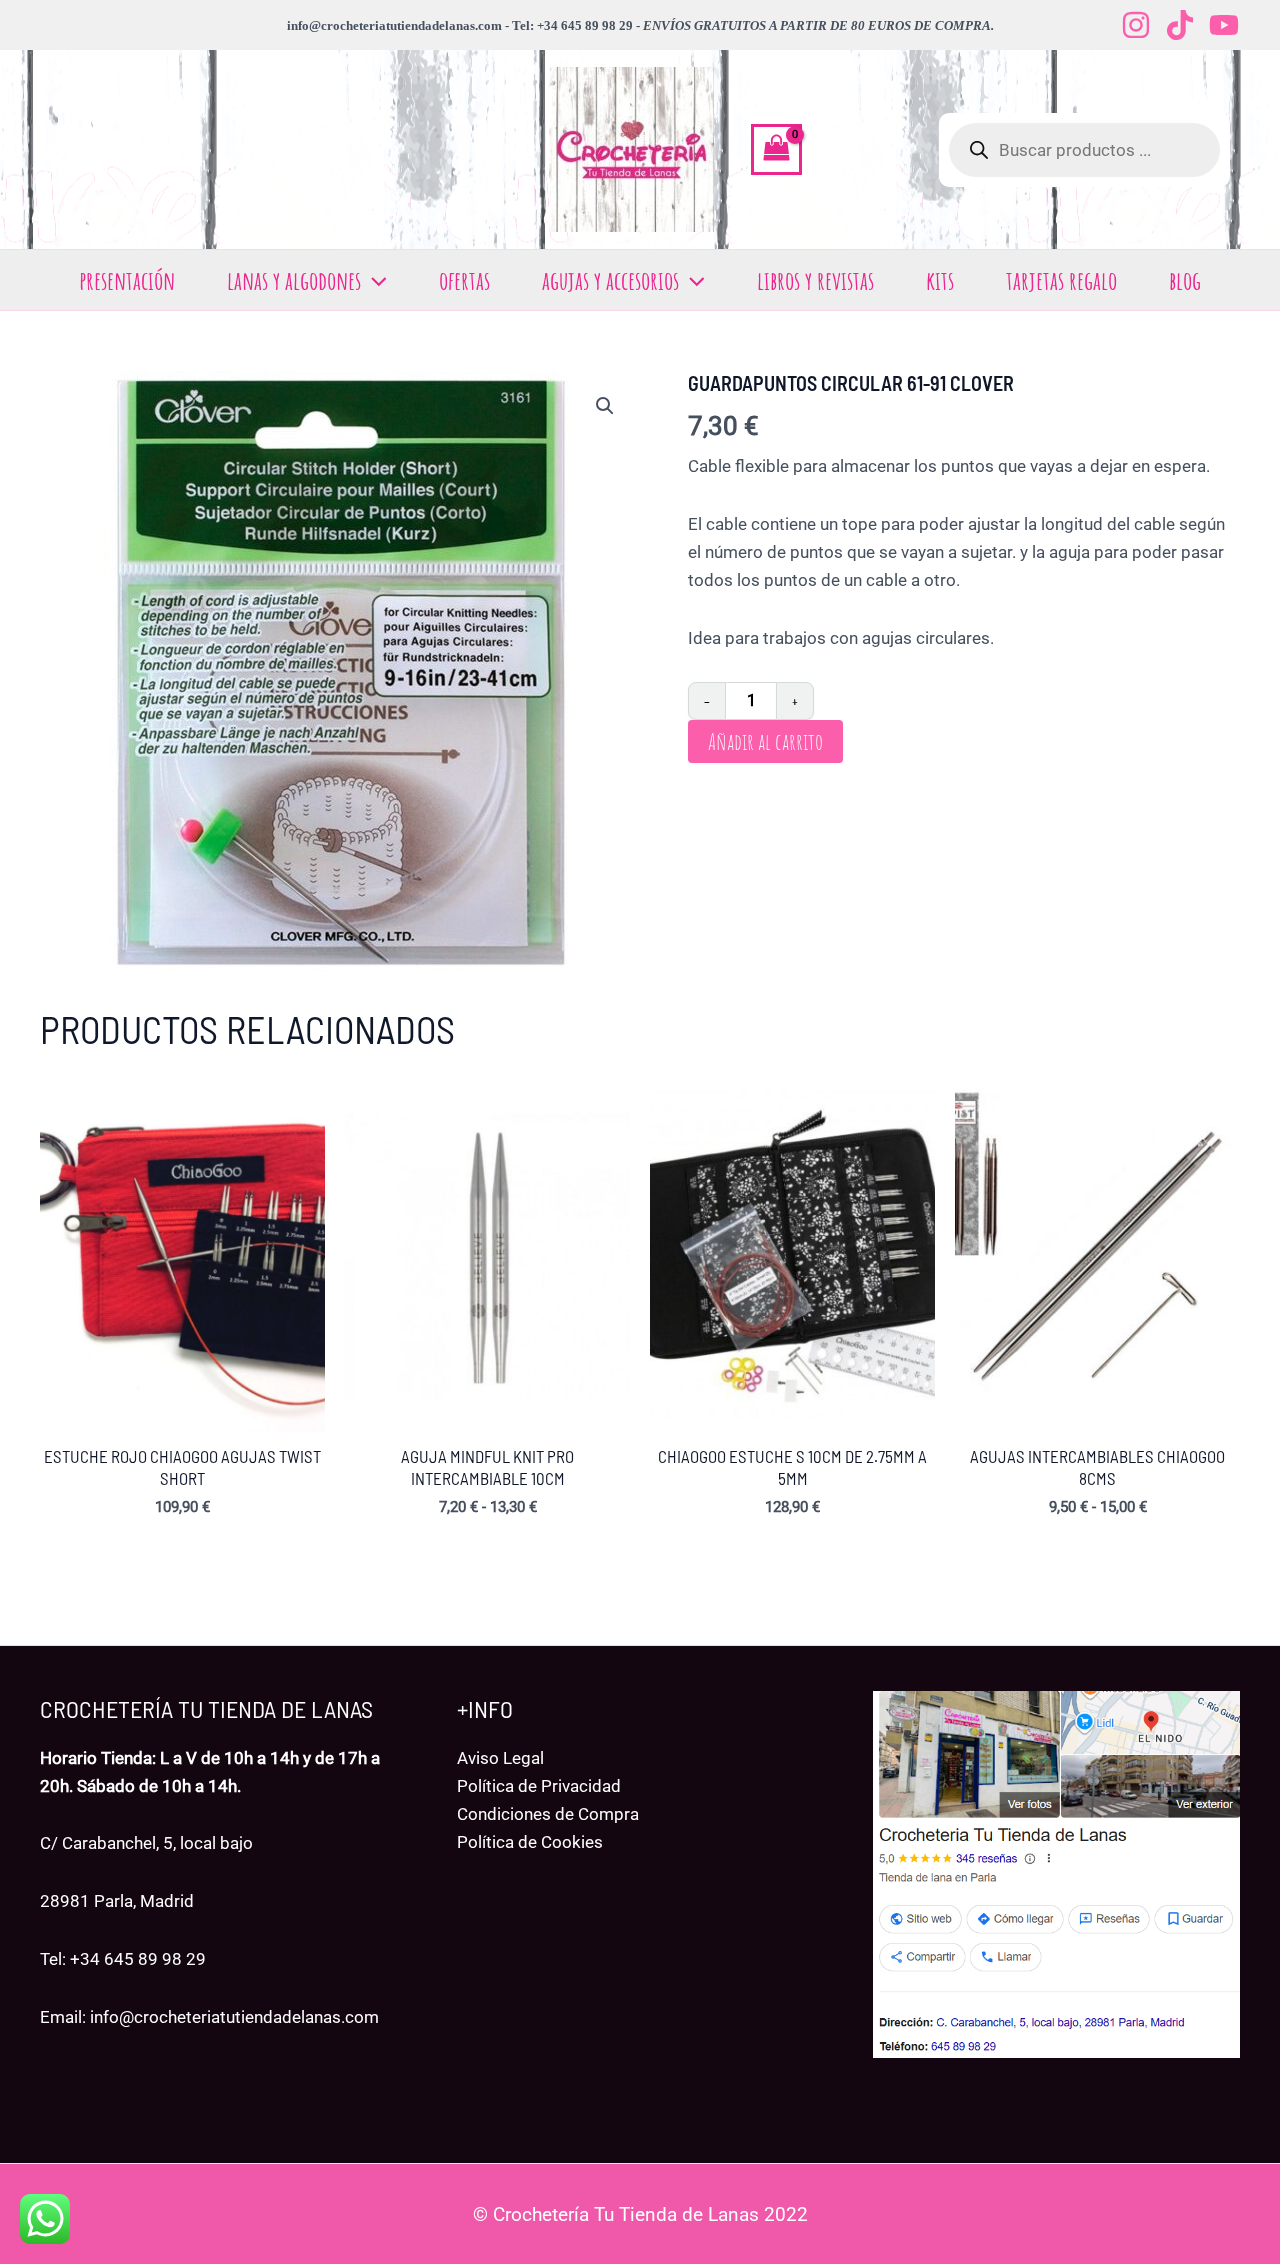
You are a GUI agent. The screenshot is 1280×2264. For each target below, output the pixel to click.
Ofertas (464, 280)
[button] (374, 280)
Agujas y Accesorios (610, 280)
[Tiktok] (1180, 25)
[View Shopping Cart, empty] (776, 150)
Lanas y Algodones (294, 280)
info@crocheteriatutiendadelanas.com (234, 2017)
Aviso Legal (500, 1758)
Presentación (127, 280)
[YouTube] (1224, 25)
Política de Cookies (530, 1842)
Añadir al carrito (765, 741)
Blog (1185, 280)
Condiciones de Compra (548, 1814)
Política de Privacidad (539, 1786)
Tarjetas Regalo (1061, 280)
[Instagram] (1136, 25)
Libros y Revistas (815, 280)
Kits (940, 280)
